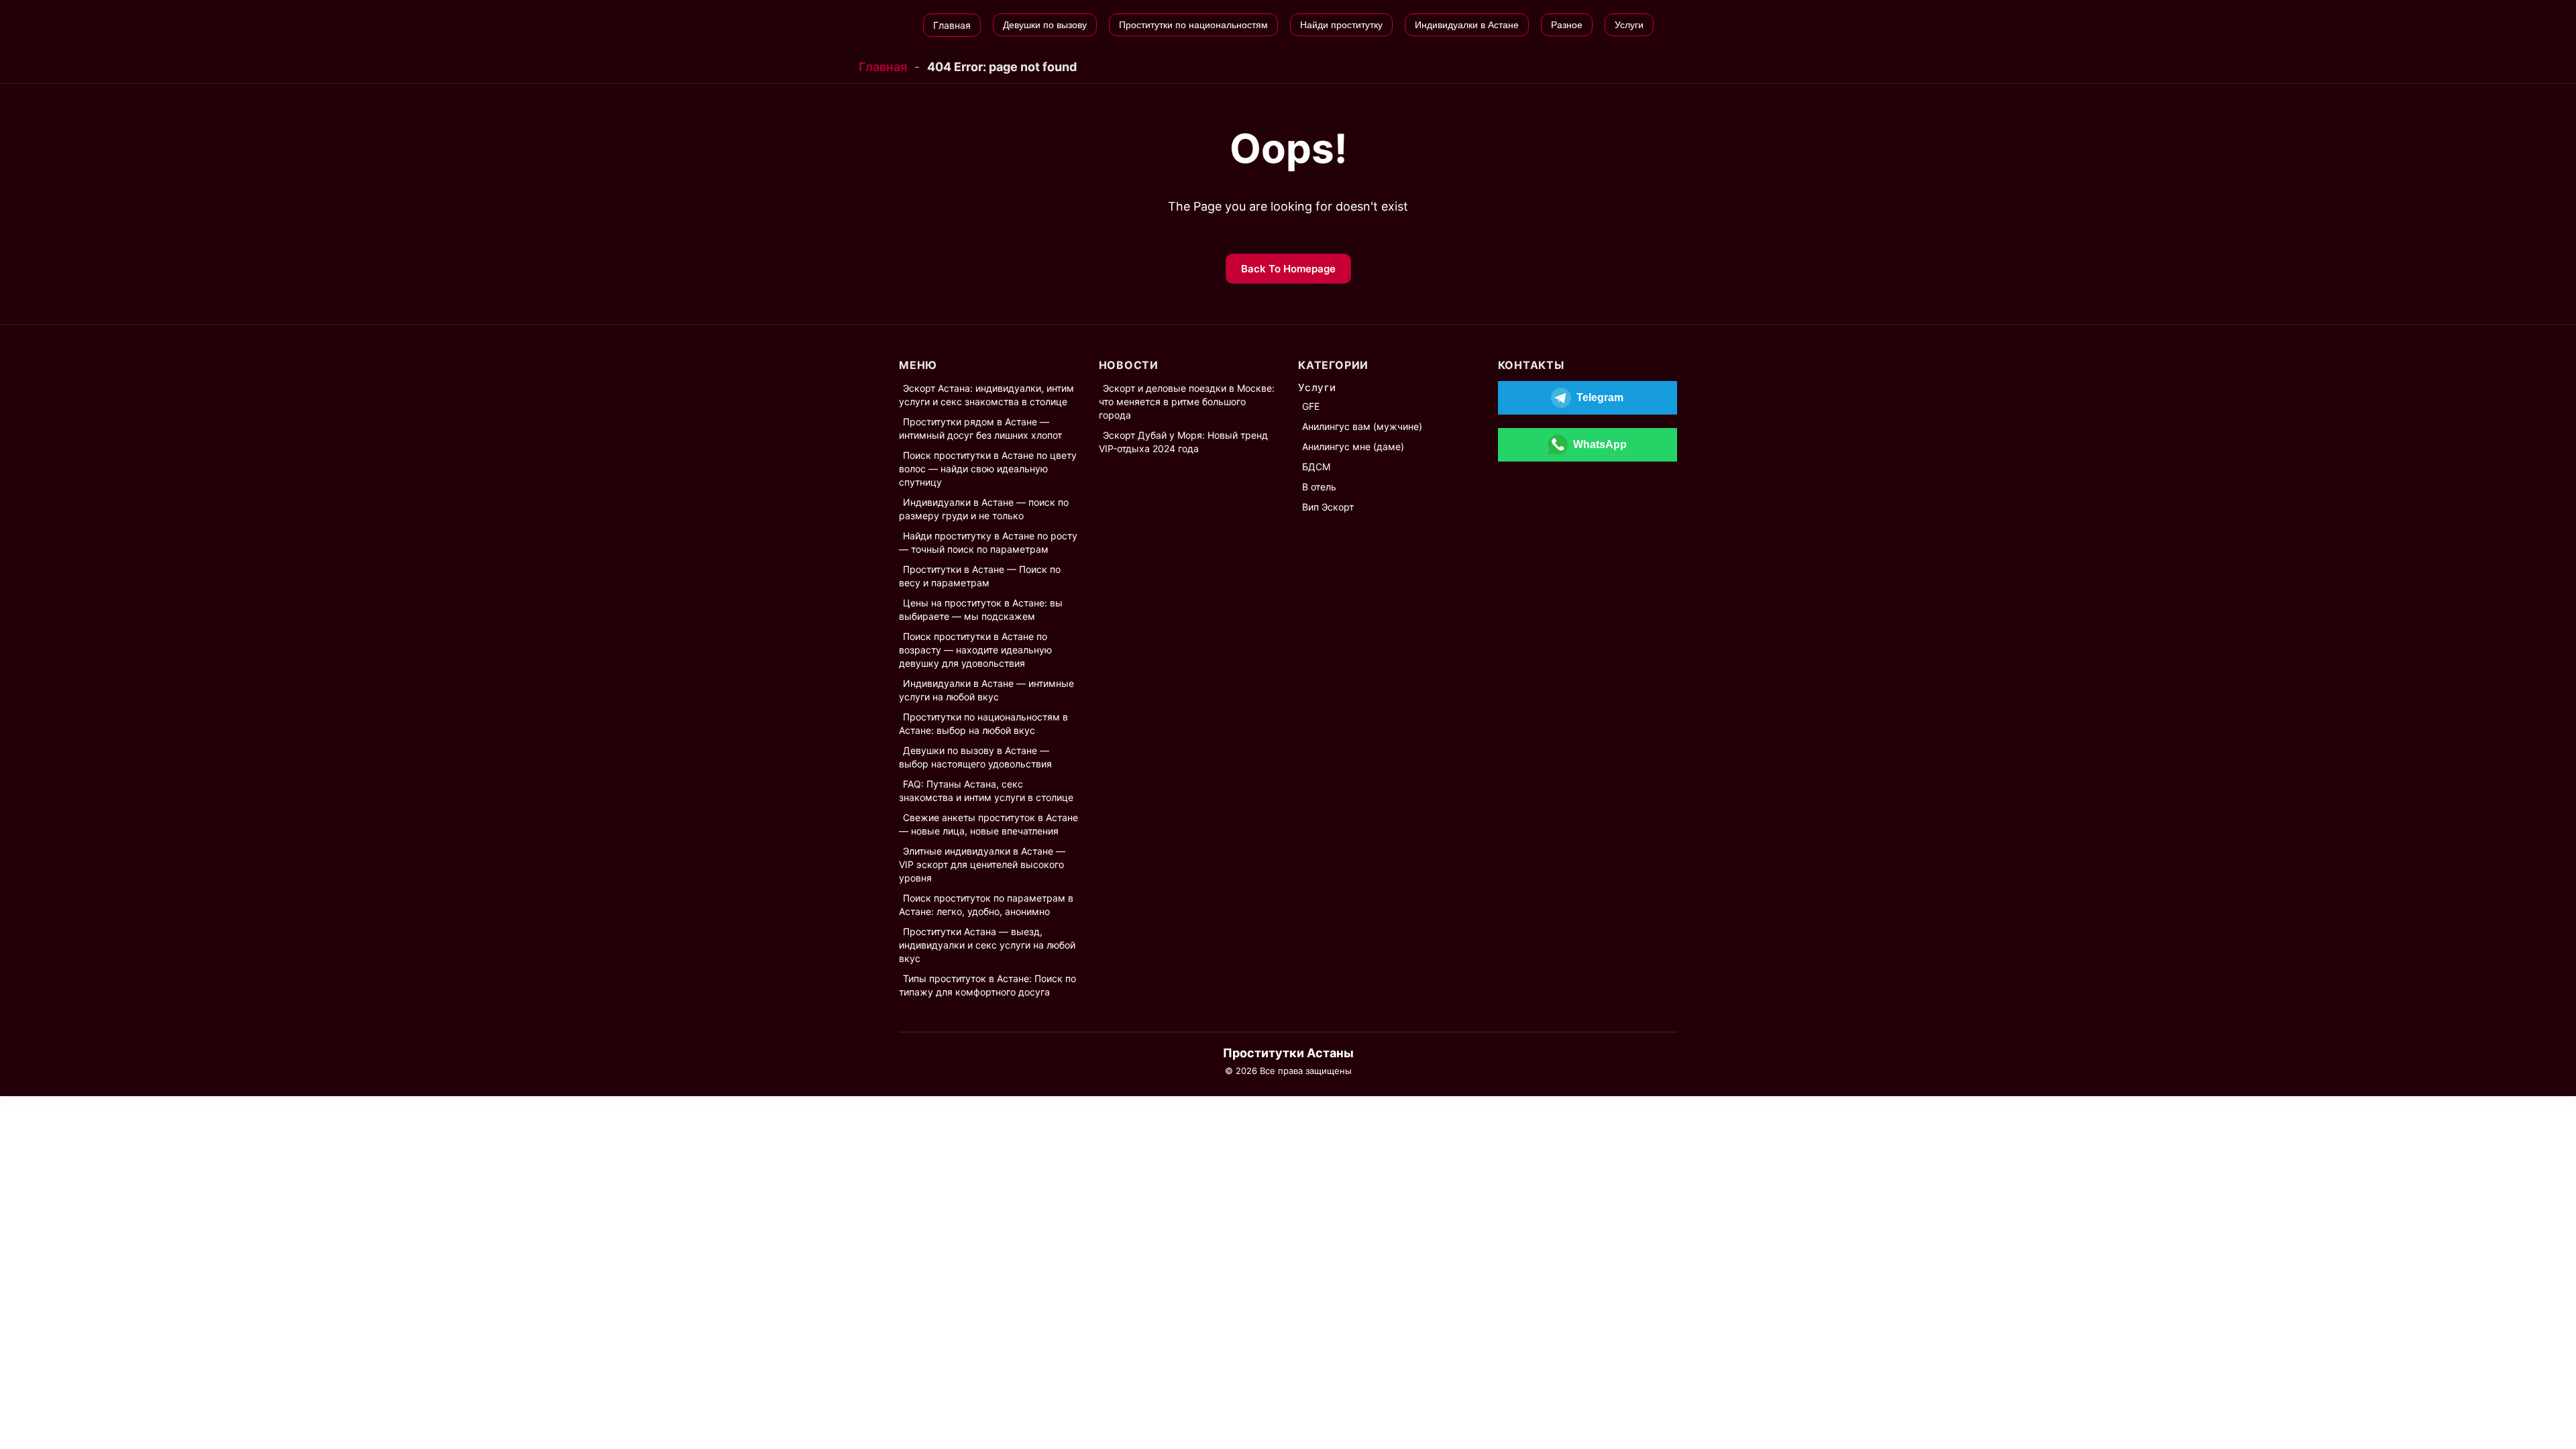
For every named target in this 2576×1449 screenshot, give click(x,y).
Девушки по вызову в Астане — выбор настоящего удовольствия (975, 757)
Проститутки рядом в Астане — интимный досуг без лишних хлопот (980, 428)
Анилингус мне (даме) (1353, 446)
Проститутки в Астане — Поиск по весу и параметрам (980, 576)
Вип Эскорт (1328, 507)
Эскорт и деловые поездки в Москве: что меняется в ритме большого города (1187, 401)
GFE (1311, 406)
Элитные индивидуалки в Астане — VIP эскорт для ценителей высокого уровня (982, 864)
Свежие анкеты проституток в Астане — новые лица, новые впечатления (988, 824)
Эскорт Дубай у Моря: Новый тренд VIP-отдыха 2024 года (1183, 442)
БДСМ (1316, 467)
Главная (883, 67)
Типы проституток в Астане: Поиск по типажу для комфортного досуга (987, 985)
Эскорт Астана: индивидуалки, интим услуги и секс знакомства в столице (986, 395)
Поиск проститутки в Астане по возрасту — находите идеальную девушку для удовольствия (975, 650)
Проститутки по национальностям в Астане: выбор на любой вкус (983, 723)
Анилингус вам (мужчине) (1362, 426)
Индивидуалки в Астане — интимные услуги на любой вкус (986, 690)
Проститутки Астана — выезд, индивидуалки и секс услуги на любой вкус (987, 945)
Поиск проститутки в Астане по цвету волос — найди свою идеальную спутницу (988, 469)
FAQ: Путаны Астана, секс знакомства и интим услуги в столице (986, 791)
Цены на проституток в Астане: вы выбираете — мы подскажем (981, 609)
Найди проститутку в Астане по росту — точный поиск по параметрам (988, 542)
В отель (1319, 487)
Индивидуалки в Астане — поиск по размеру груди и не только (984, 509)
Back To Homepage (1288, 269)
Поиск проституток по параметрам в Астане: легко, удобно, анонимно (986, 905)
